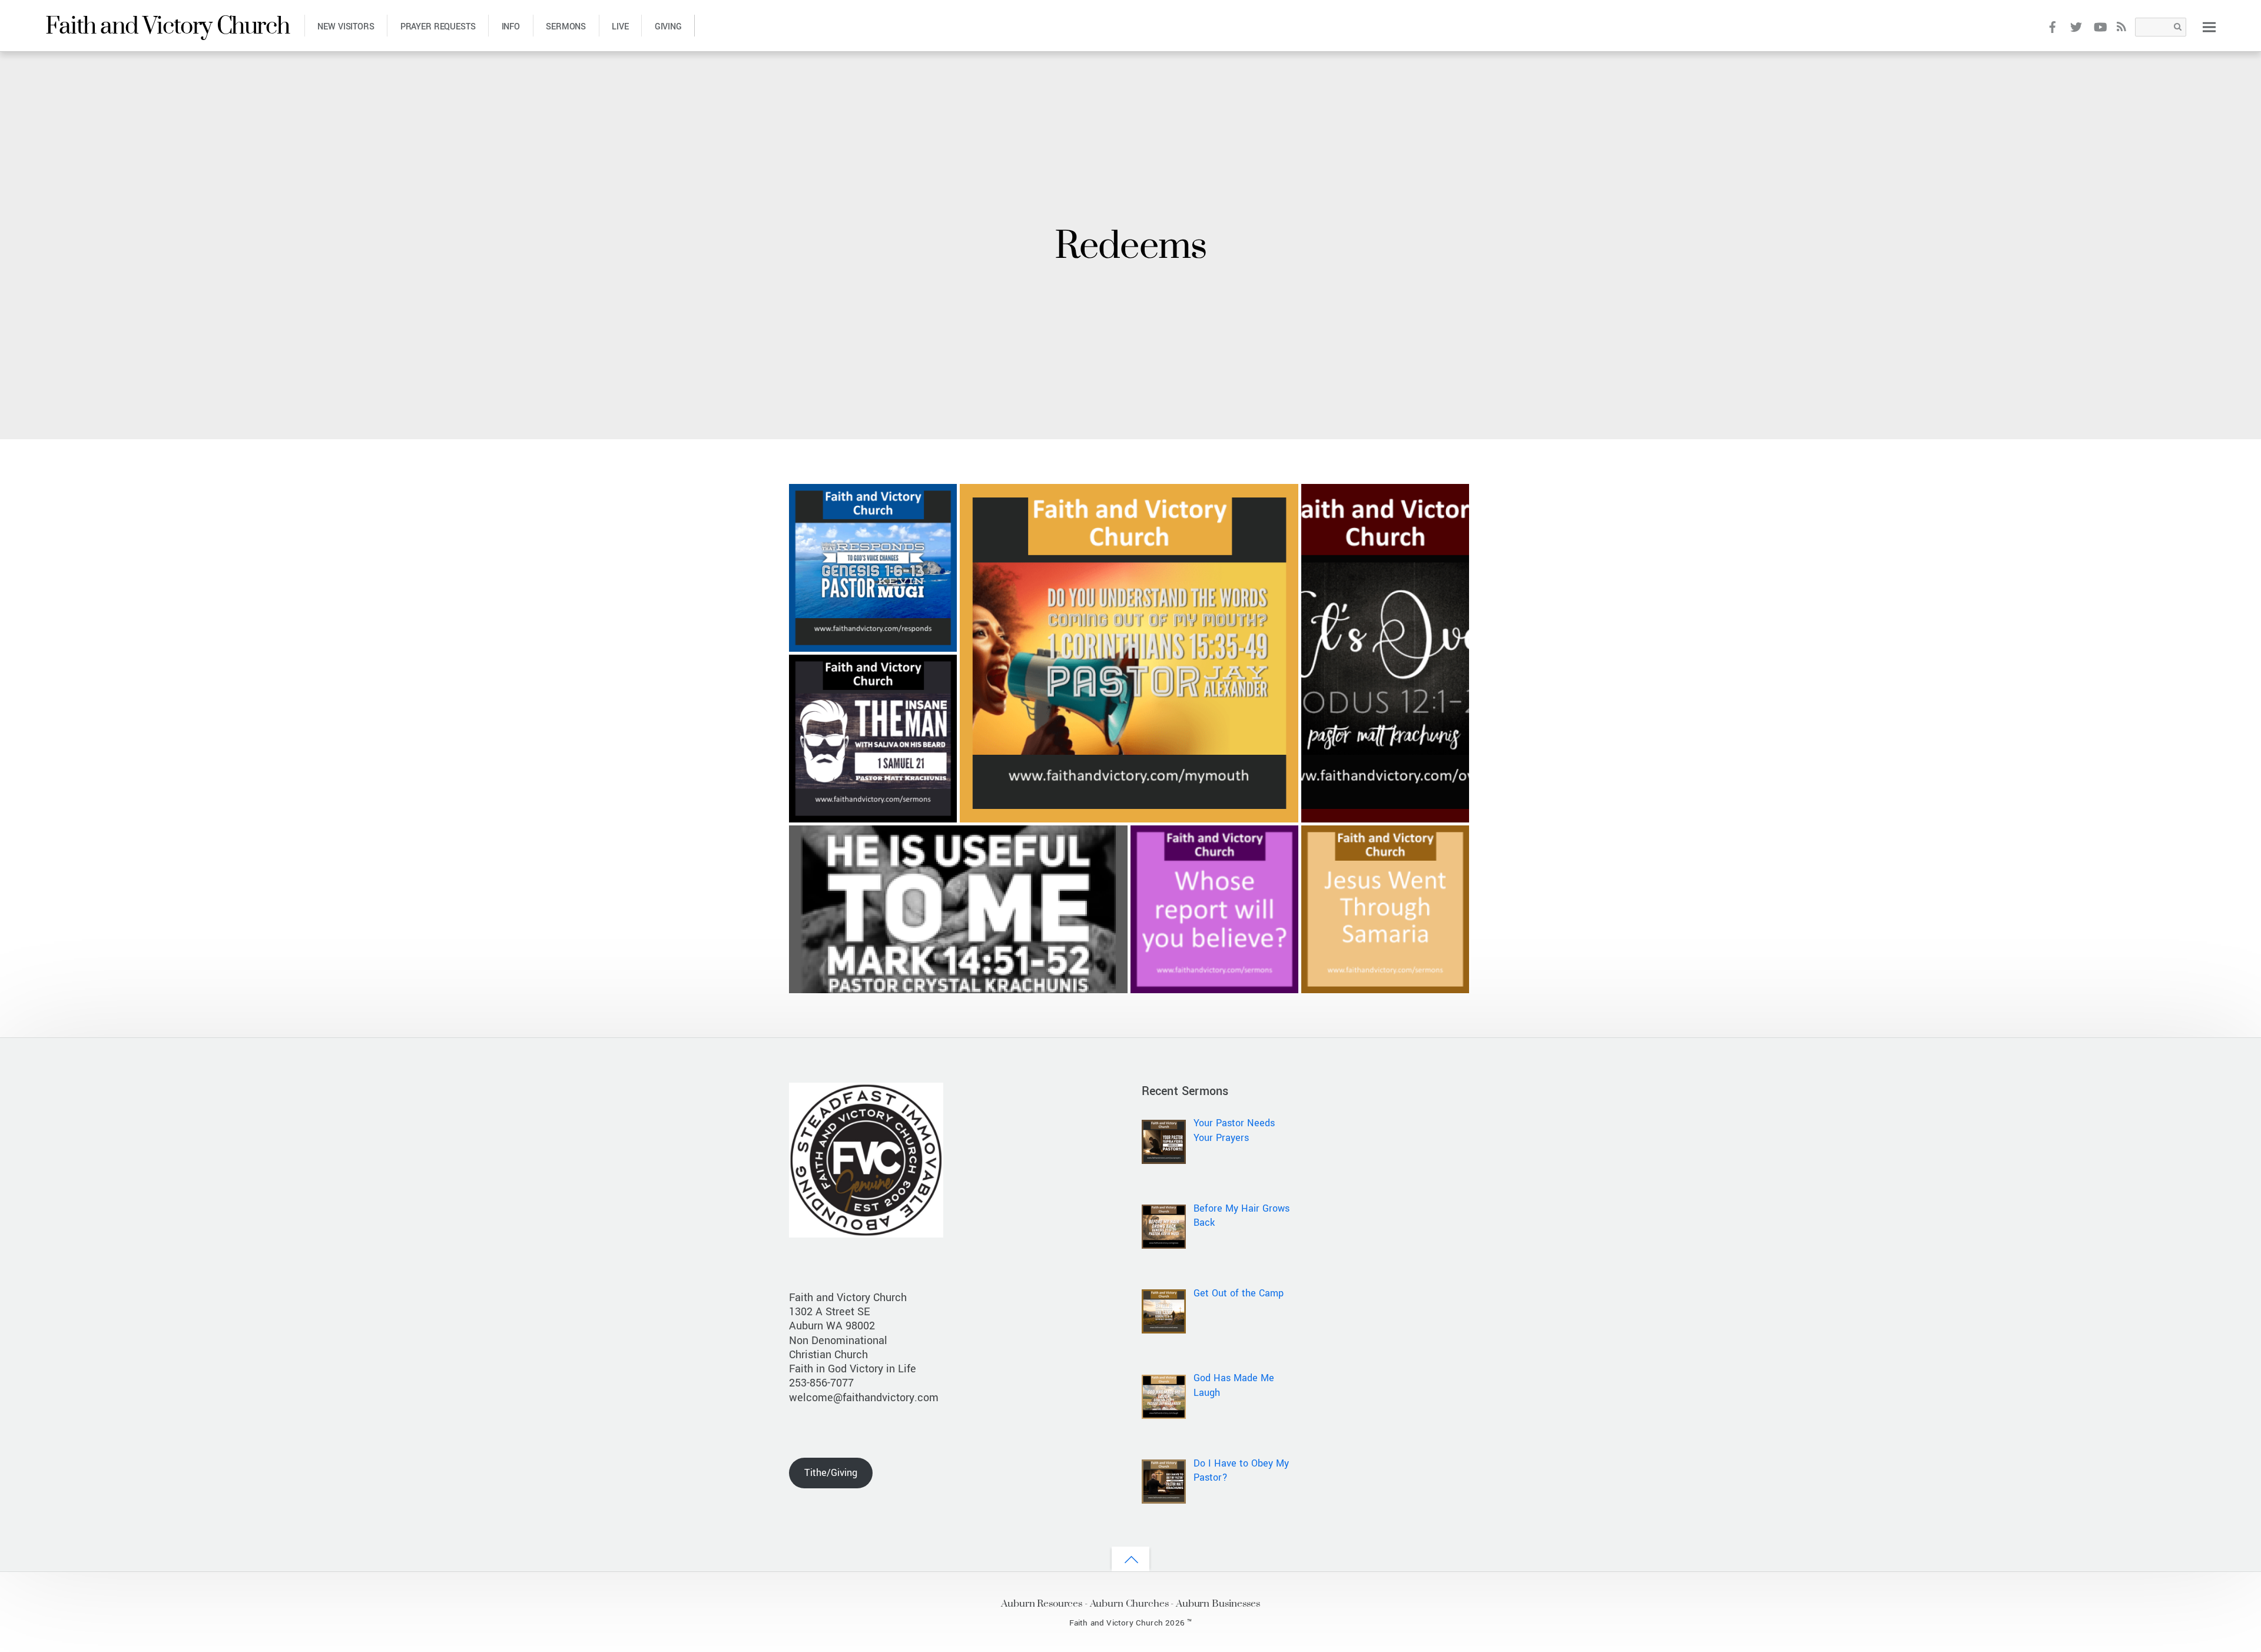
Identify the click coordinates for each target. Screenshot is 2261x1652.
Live (620, 27)
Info (511, 27)
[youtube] (2100, 26)
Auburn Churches (1129, 1603)
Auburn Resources (1042, 1603)
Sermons (566, 27)
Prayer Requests (438, 27)
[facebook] (2052, 26)
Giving (668, 27)
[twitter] (2076, 26)
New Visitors (346, 27)
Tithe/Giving (831, 1473)
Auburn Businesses (1218, 1603)
